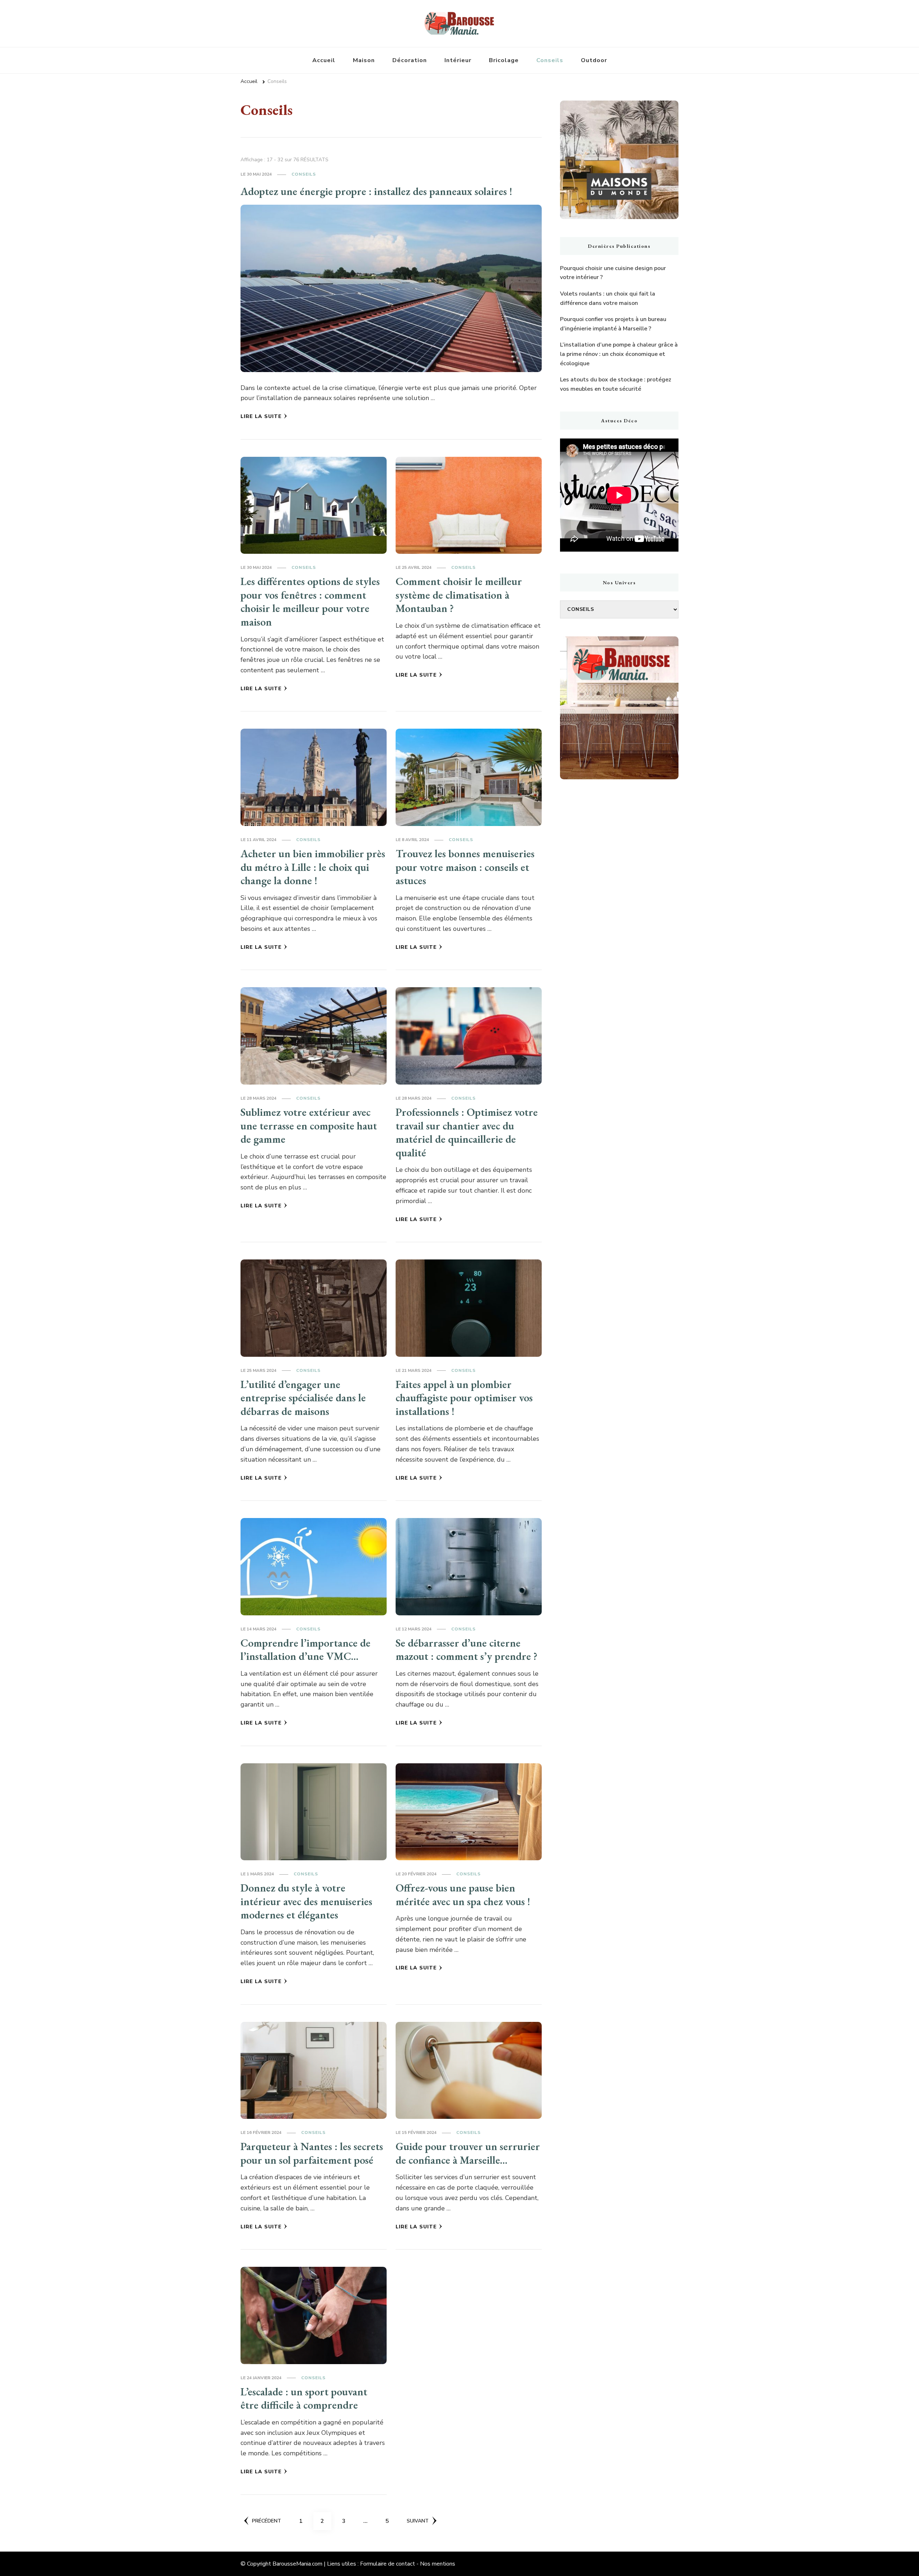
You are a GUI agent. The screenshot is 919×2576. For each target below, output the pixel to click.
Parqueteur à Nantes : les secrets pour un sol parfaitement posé (312, 2153)
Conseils (550, 60)
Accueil (324, 60)
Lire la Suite (261, 416)
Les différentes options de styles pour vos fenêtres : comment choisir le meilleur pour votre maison (310, 602)
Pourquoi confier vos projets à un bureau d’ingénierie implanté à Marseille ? (613, 324)
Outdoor (594, 60)
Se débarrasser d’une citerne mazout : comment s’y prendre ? (467, 1650)
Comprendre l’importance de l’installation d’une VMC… (305, 1650)
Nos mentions (438, 2564)
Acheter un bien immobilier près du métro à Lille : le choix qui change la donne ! (313, 867)
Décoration (410, 60)
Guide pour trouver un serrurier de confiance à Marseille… (468, 2153)
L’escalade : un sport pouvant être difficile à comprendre (304, 2398)
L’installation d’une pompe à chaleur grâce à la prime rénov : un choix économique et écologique (619, 354)
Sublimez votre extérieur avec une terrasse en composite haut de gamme (309, 1125)
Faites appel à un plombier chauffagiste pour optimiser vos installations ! (464, 1398)
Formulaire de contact (388, 2564)
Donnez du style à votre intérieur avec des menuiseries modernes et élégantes (306, 1901)
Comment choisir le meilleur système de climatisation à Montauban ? (459, 595)
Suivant (418, 2521)
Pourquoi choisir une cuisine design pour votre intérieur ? (613, 273)
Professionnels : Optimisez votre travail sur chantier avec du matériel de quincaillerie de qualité (467, 1132)
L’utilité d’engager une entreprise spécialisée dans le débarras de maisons (303, 1398)
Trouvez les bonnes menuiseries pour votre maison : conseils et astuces (465, 867)
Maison (364, 60)
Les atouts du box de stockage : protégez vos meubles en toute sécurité (616, 384)
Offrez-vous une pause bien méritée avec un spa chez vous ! (463, 1895)
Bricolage (504, 60)
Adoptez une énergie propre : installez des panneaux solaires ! (376, 191)
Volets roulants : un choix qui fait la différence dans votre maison (608, 298)
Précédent (267, 2521)
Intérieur (458, 60)
